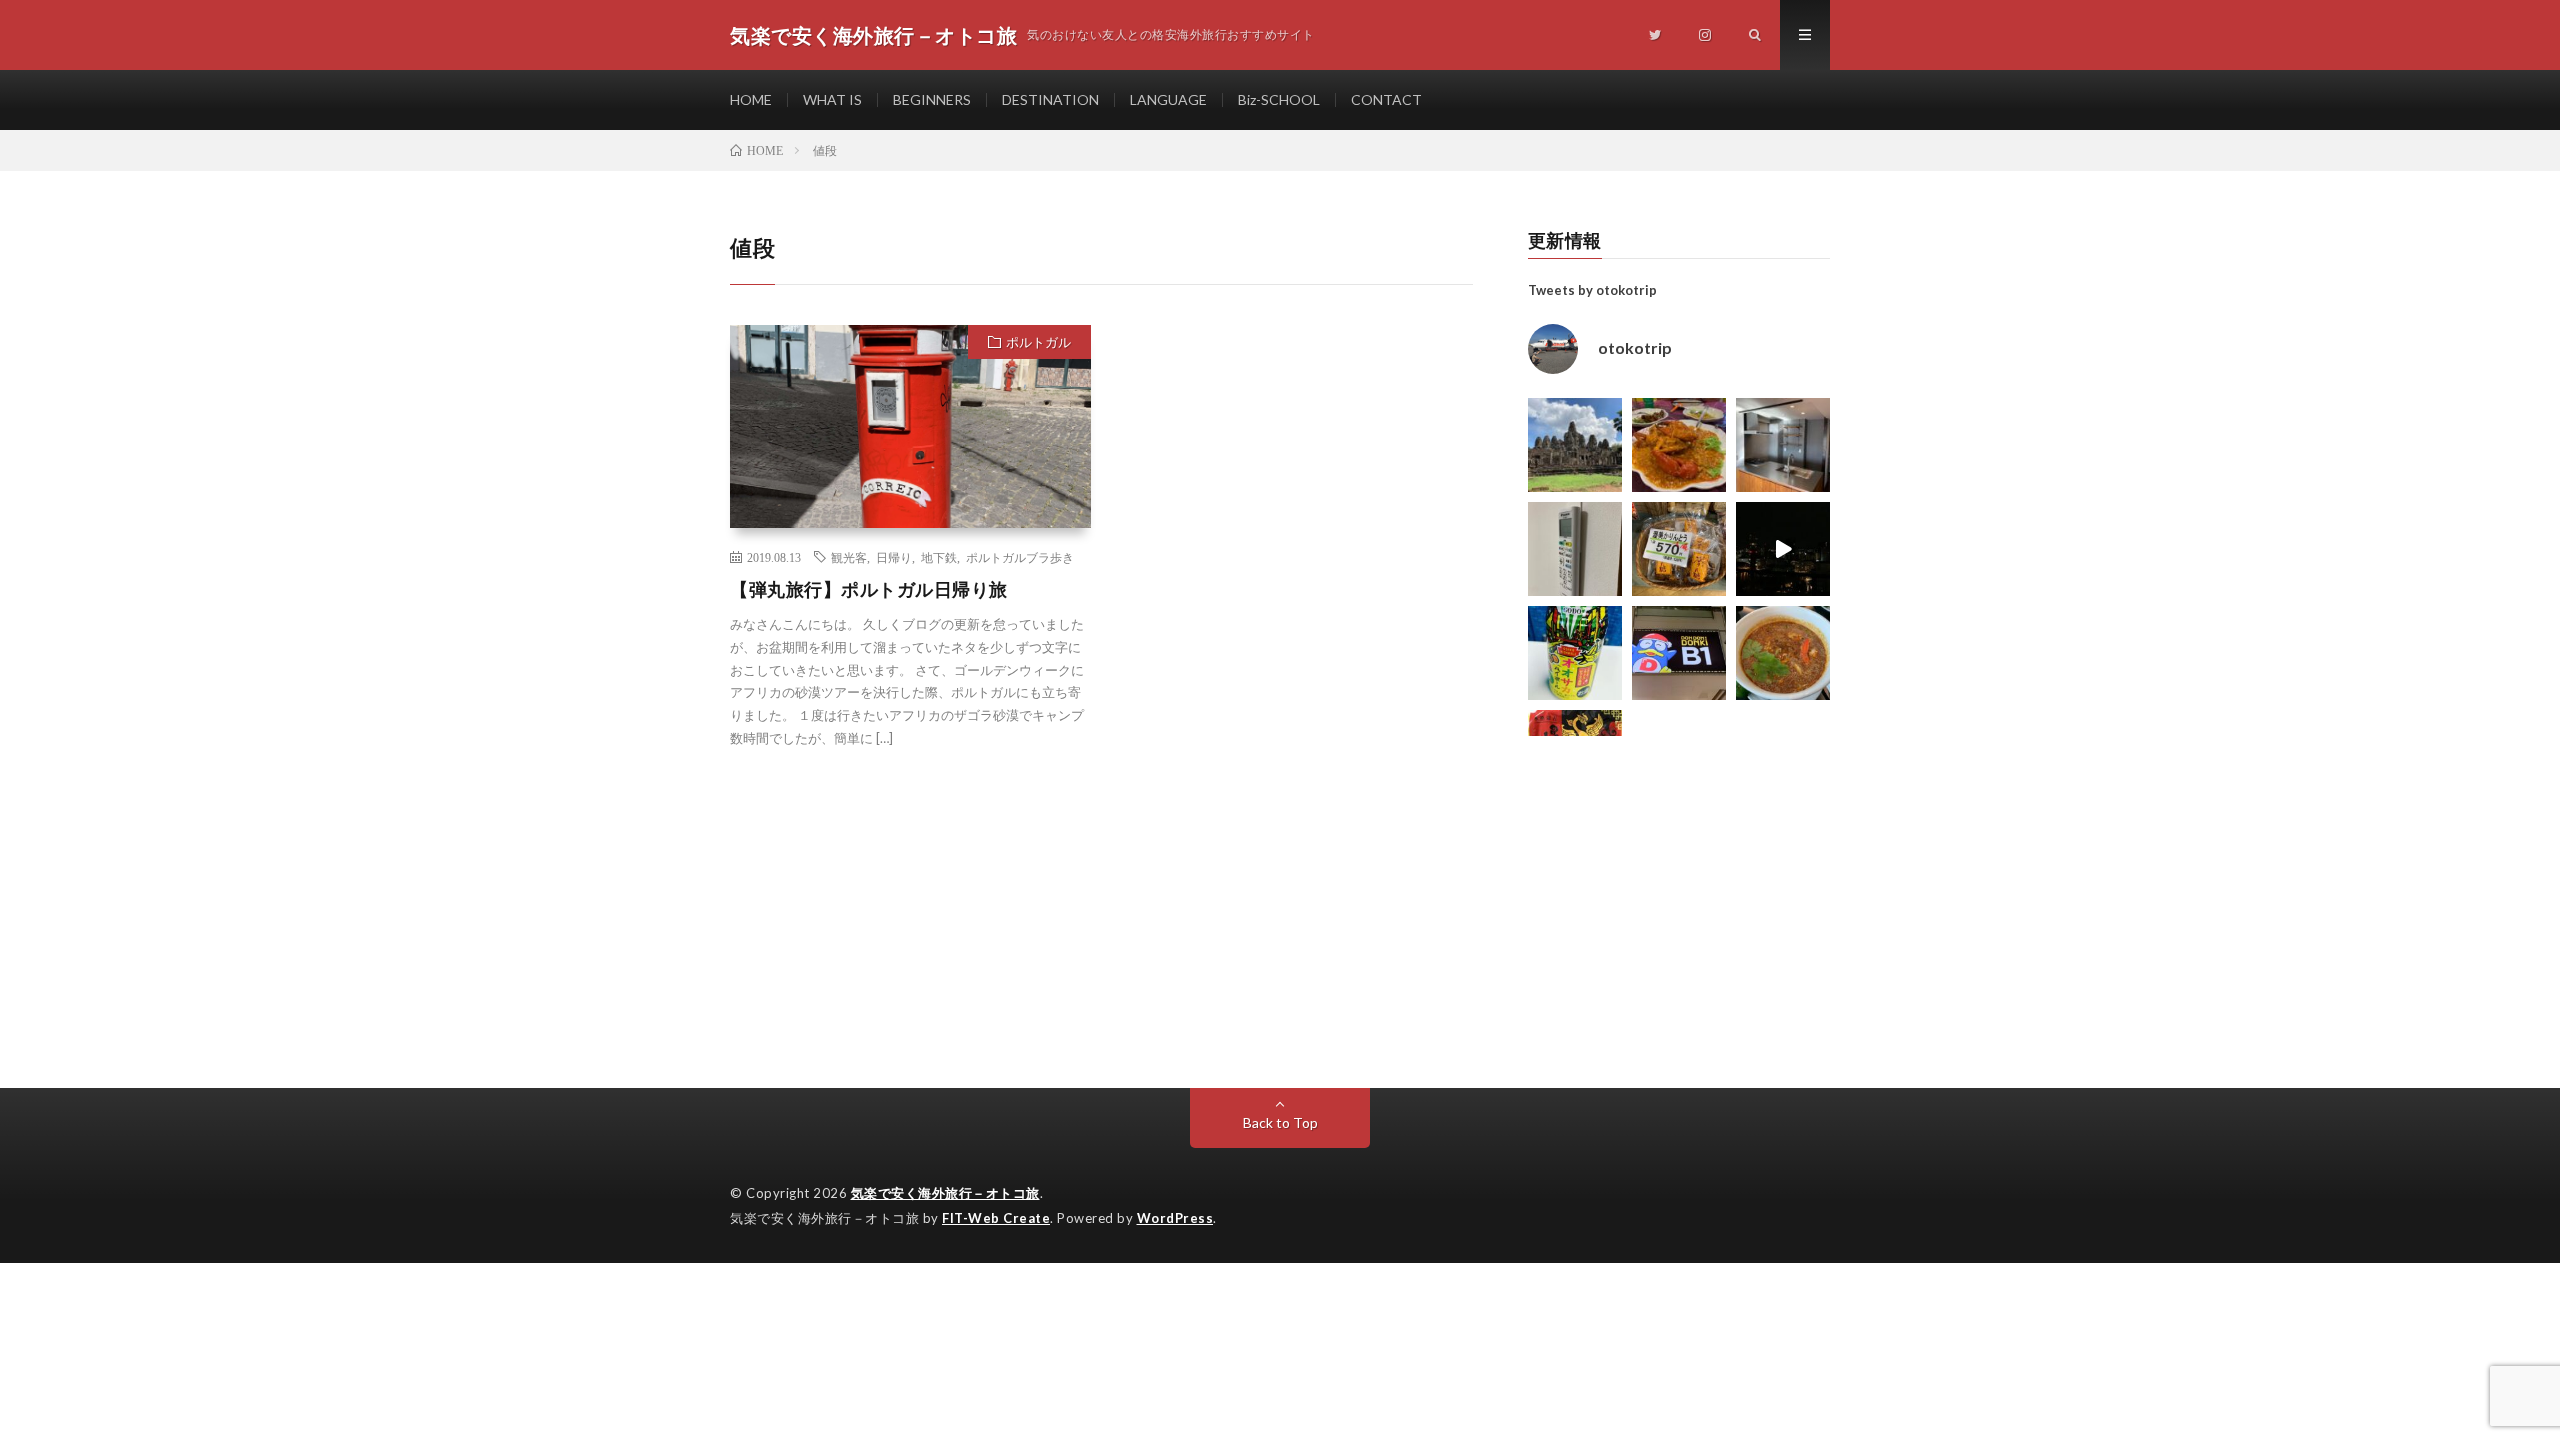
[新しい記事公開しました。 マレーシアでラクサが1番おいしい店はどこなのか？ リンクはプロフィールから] (1783, 653)
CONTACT (1386, 99)
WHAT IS (832, 99)
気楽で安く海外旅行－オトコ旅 (945, 1193)
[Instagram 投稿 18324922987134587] (1783, 445)
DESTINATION (1050, 99)
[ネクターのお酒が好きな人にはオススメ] (1575, 653)
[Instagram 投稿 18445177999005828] (1679, 445)
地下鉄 (939, 557)
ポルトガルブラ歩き (1020, 557)
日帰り (894, 557)
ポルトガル (1038, 342)
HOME (751, 99)
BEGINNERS (932, 99)
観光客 (849, 557)
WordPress (1175, 1218)
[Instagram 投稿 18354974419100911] (1575, 549)
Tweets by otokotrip (1592, 290)
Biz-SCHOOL (1279, 99)
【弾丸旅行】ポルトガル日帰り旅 (869, 589)
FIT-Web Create (996, 1218)
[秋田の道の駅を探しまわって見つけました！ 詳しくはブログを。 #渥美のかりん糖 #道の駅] (1679, 549)
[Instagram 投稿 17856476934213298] (1575, 445)
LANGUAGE (1168, 99)
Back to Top (1280, 1122)
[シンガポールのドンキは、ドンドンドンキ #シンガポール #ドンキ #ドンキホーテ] (1679, 653)
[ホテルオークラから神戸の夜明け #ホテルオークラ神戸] (1783, 549)
